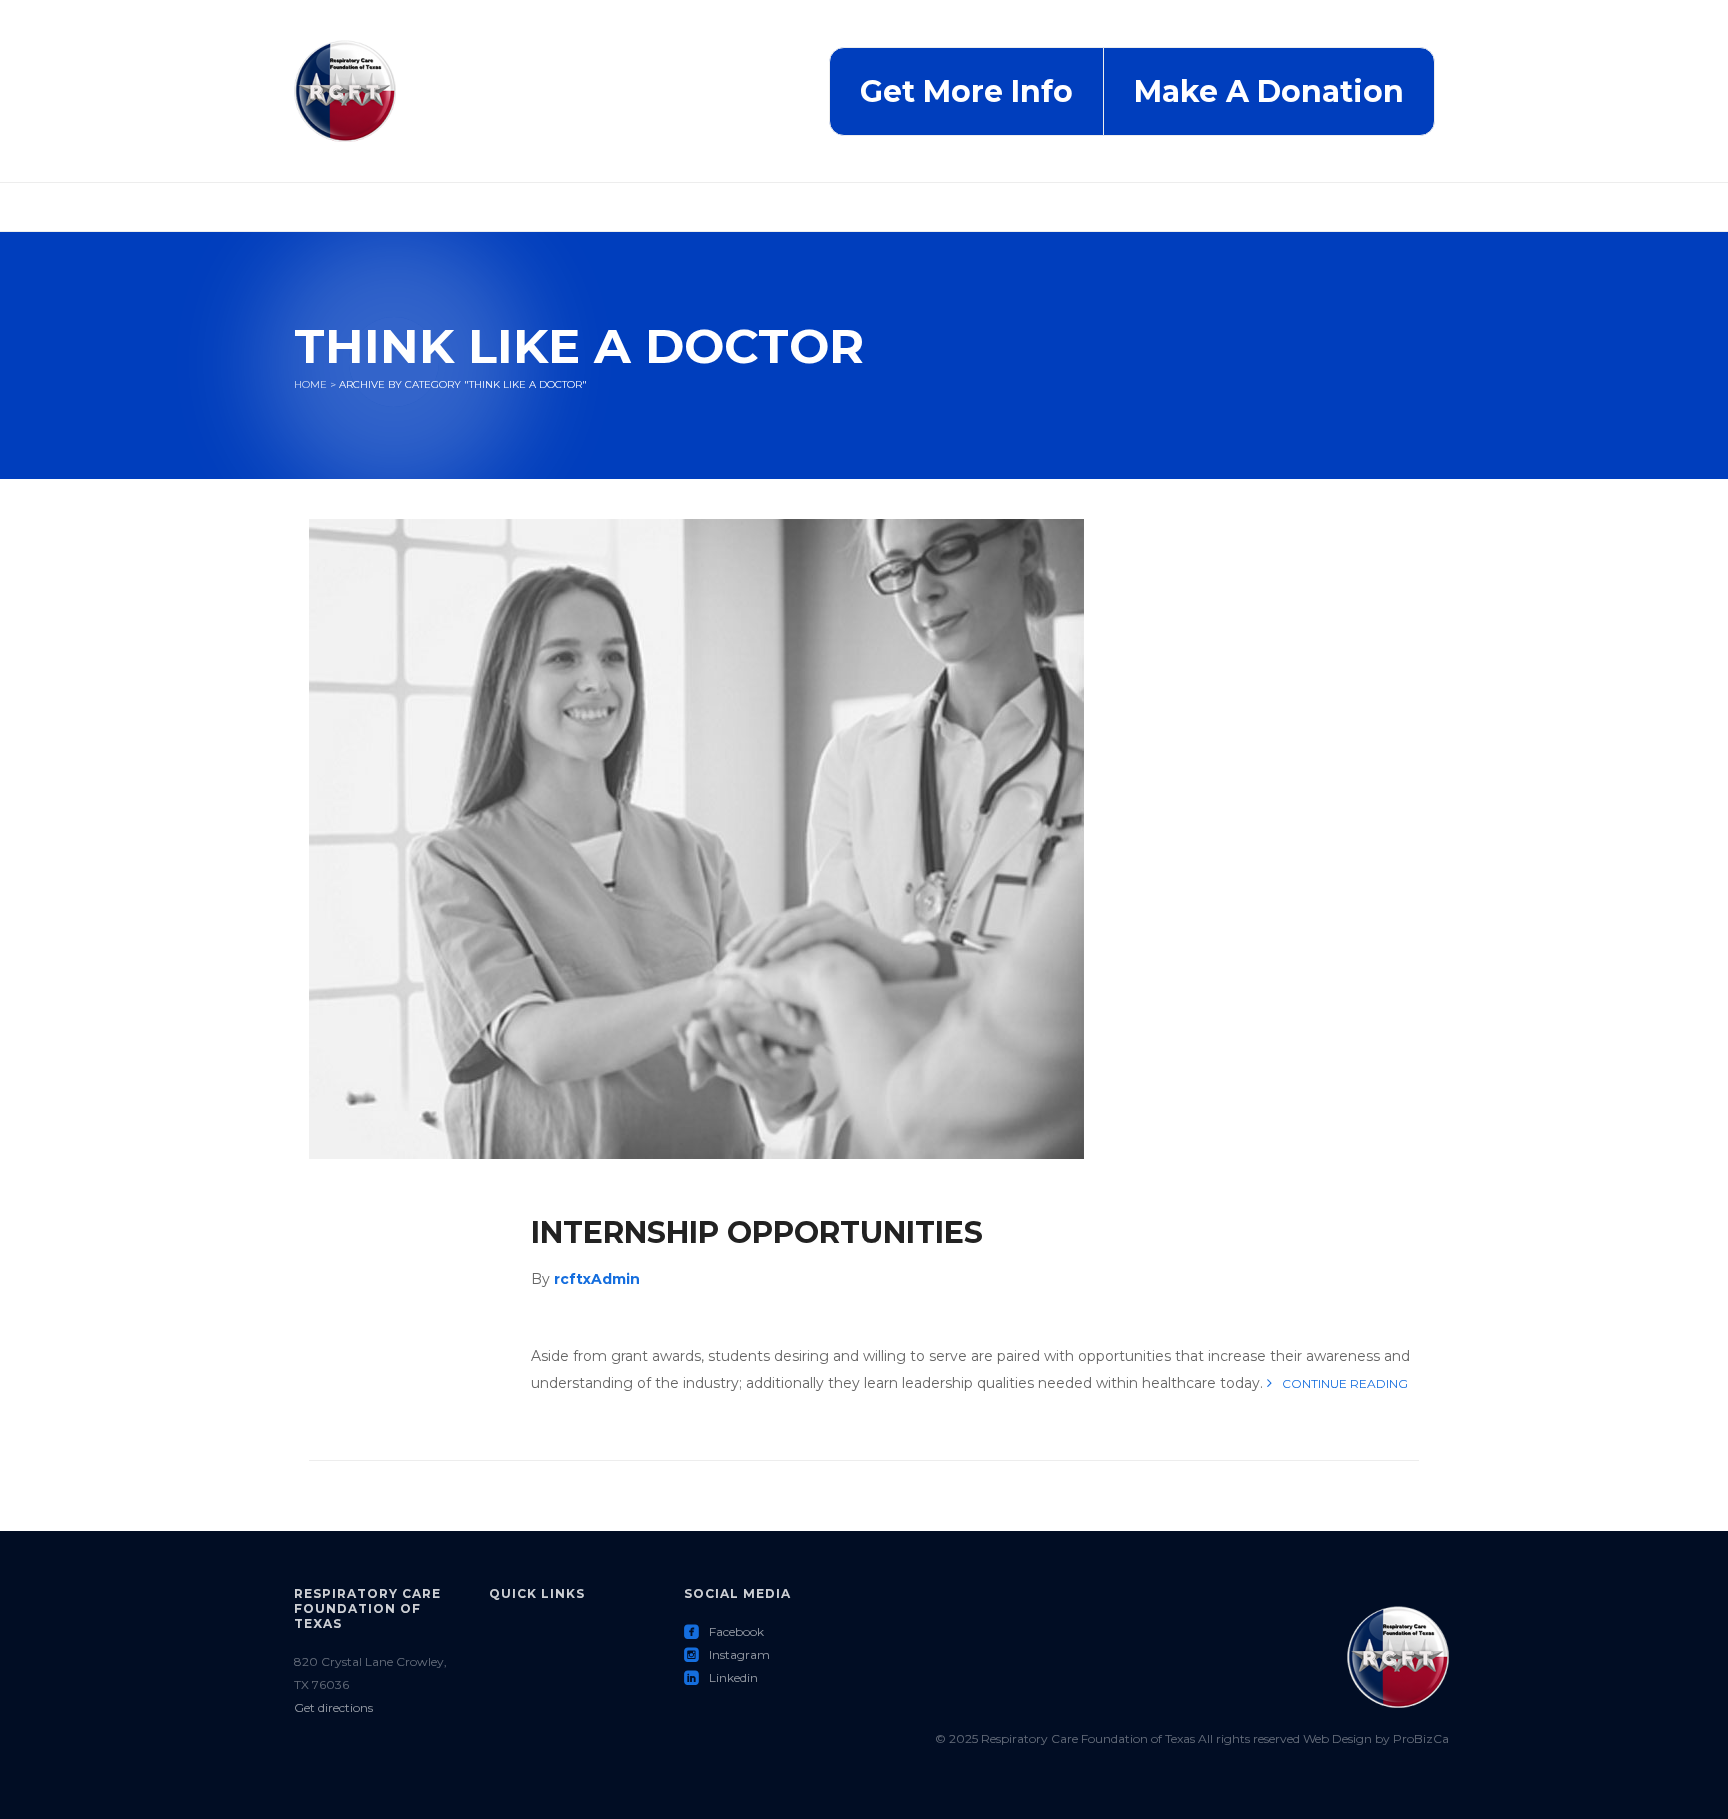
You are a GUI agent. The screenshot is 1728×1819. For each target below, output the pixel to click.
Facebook (724, 1631)
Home (310, 384)
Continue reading (1345, 1383)
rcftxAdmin (597, 1279)
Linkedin (721, 1677)
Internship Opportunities (757, 1232)
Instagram (727, 1654)
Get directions (333, 1707)
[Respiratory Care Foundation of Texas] (345, 90)
